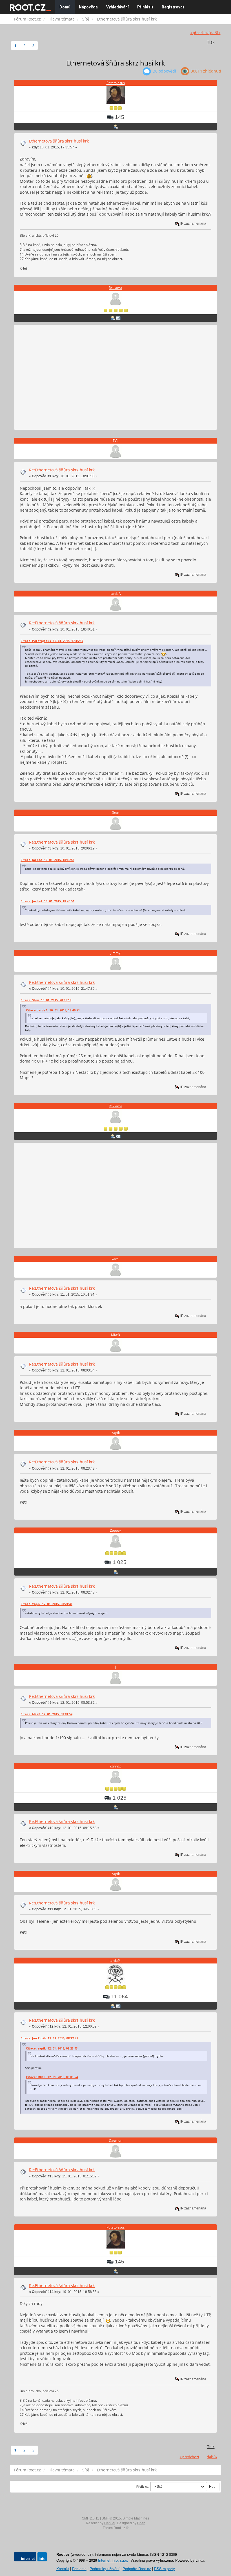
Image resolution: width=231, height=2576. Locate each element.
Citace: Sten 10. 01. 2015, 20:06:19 (46, 1000)
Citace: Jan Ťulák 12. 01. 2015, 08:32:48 (49, 2038)
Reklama (115, 288)
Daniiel (110, 2523)
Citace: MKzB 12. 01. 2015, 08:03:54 (46, 1714)
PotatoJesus (116, 83)
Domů (65, 7)
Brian (141, 2523)
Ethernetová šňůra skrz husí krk (59, 141)
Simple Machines (136, 2518)
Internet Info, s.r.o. (113, 2560)
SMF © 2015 (111, 2518)
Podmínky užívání (105, 2569)
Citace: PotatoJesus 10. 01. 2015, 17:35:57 (52, 641)
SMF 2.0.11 (91, 2518)
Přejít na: (143, 2487)
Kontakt (63, 2569)
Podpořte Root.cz (137, 2569)
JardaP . (115, 1961)
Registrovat (173, 7)
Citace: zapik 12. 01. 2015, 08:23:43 (46, 1604)
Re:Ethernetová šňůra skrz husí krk (62, 470)
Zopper (115, 1530)
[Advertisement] (115, 378)
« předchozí (200, 33)
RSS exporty (165, 2569)
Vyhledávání (117, 7)
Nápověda (88, 7)
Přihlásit (145, 7)
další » (215, 33)
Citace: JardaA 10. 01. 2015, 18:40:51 (47, 860)
